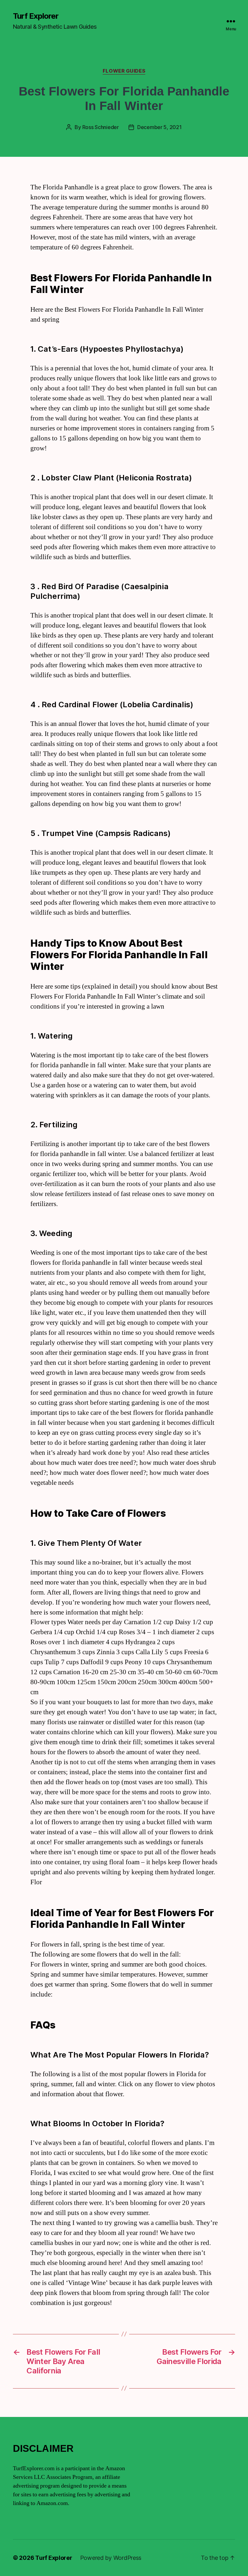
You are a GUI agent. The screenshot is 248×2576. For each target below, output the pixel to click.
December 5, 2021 (160, 127)
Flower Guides (124, 71)
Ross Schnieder (101, 127)
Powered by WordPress (111, 2558)
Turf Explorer (36, 16)
